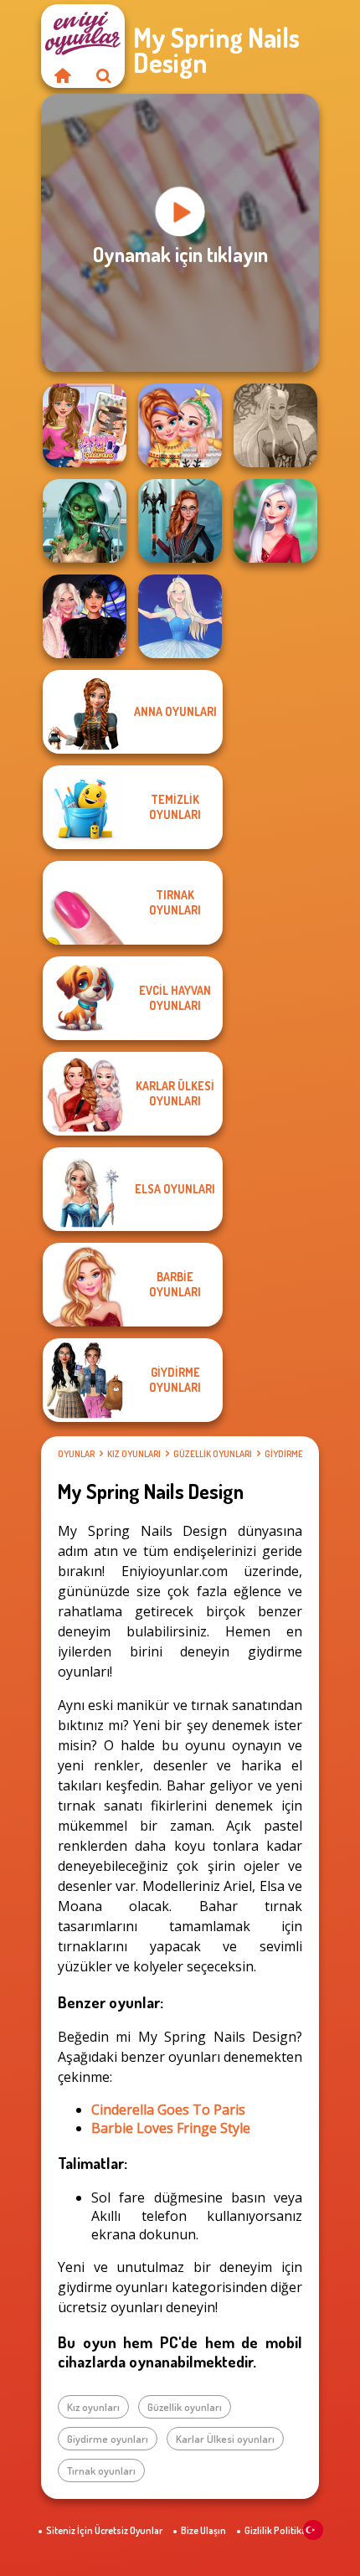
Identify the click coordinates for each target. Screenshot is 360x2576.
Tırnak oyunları (101, 2470)
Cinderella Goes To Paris (168, 2110)
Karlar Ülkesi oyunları (225, 2439)
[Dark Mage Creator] (275, 425)
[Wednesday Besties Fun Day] (85, 616)
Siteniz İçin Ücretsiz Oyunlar (104, 2530)
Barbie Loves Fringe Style (171, 2128)
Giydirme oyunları (108, 2439)
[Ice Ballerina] (180, 616)
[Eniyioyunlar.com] (62, 75)
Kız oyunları (134, 1454)
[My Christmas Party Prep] (275, 521)
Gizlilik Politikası (279, 2530)
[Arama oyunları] (104, 75)
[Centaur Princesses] (180, 521)
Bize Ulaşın (203, 2530)
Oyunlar (76, 1454)
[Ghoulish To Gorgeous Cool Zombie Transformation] (85, 521)
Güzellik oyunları (213, 1454)
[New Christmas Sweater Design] (180, 425)
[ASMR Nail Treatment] (85, 425)
